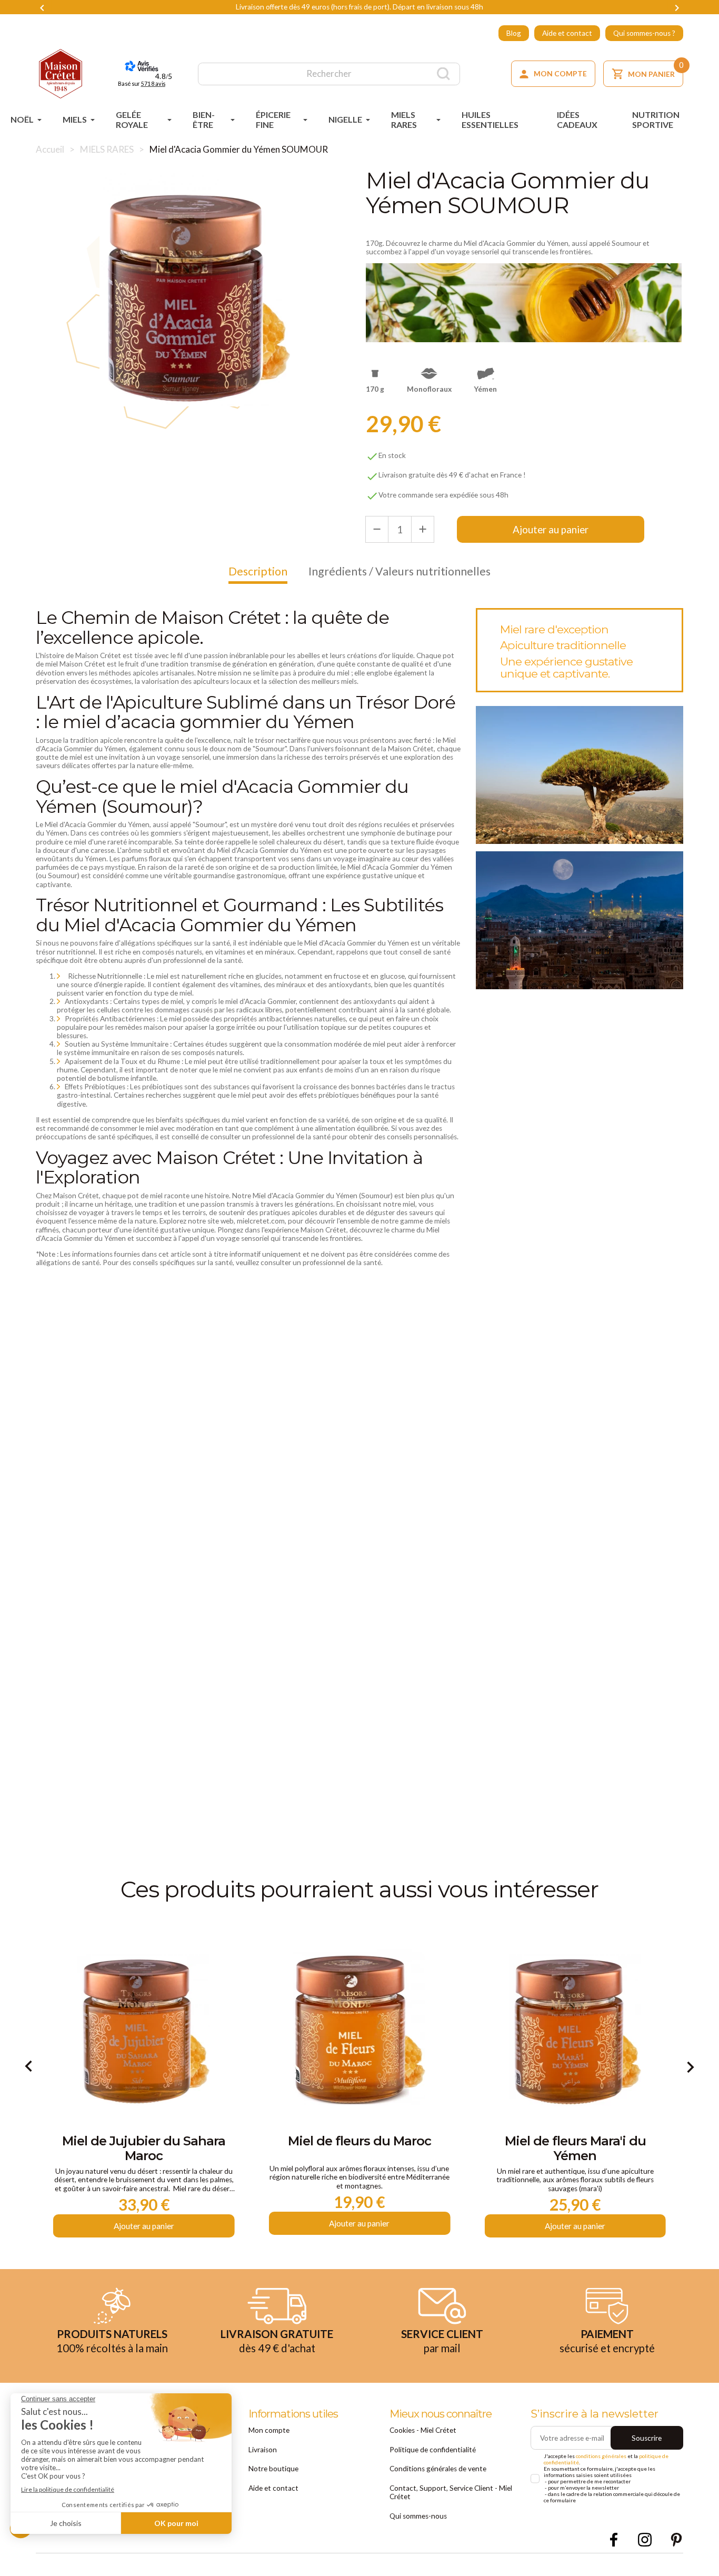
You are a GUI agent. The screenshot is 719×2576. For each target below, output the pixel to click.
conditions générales (297, 1261)
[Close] (512, 1127)
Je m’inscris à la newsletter (360, 1397)
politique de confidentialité (259, 1271)
